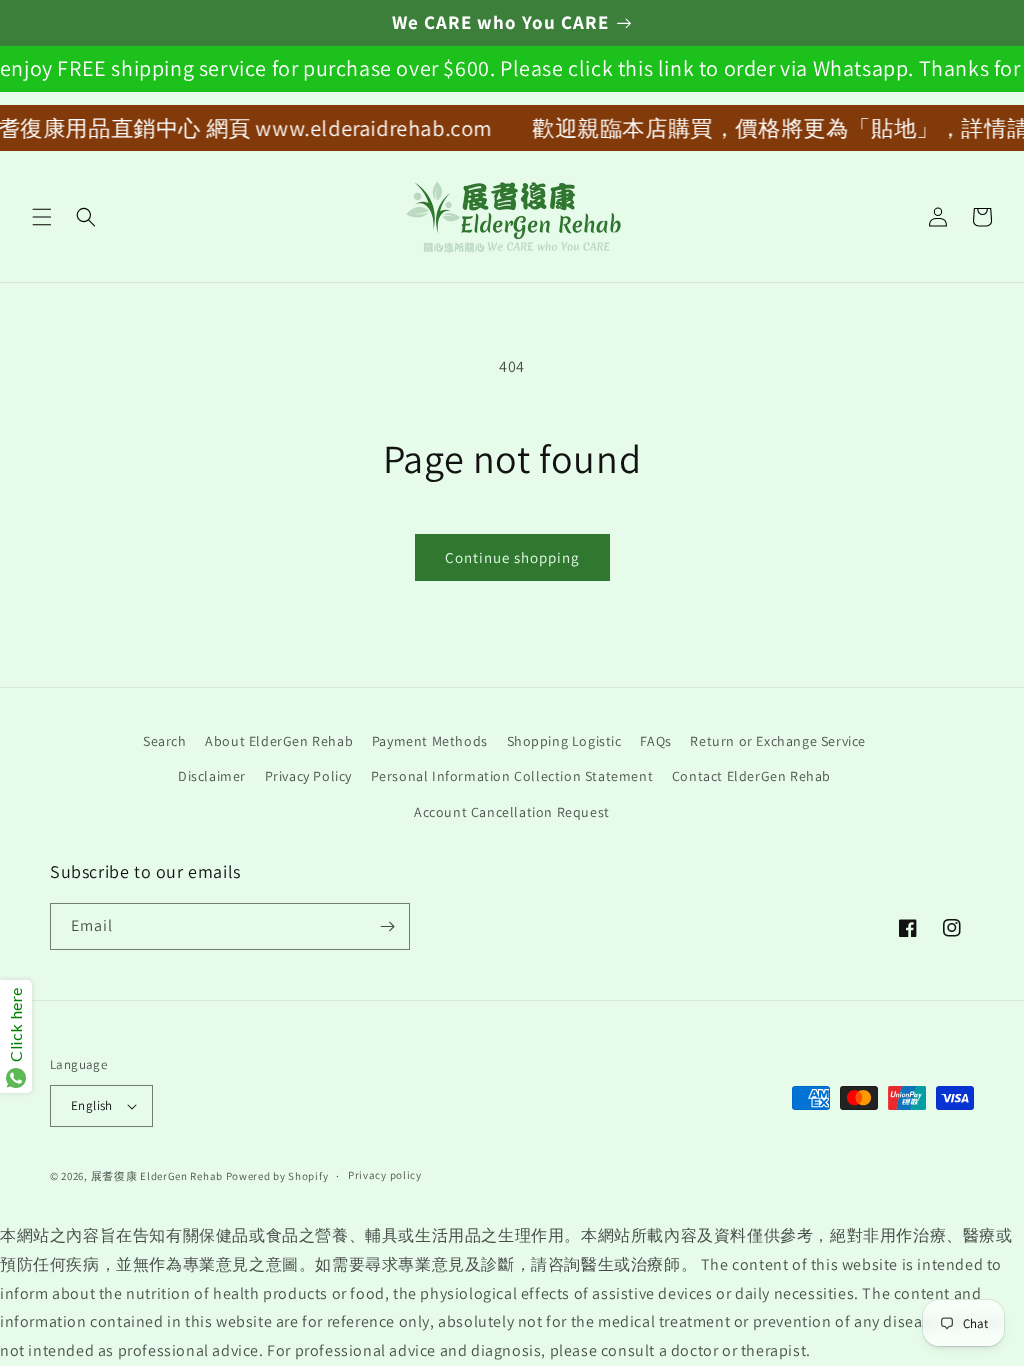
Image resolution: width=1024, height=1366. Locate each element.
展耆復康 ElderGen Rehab (157, 1176)
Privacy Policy (308, 776)
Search (165, 741)
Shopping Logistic (564, 741)
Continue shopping (512, 557)
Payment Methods (430, 741)
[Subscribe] (387, 926)
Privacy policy (385, 1175)
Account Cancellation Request (512, 812)
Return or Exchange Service (778, 741)
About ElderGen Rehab (279, 741)
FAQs (655, 741)
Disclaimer (212, 776)
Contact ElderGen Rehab (751, 776)
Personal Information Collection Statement (512, 776)
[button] (42, 217)
